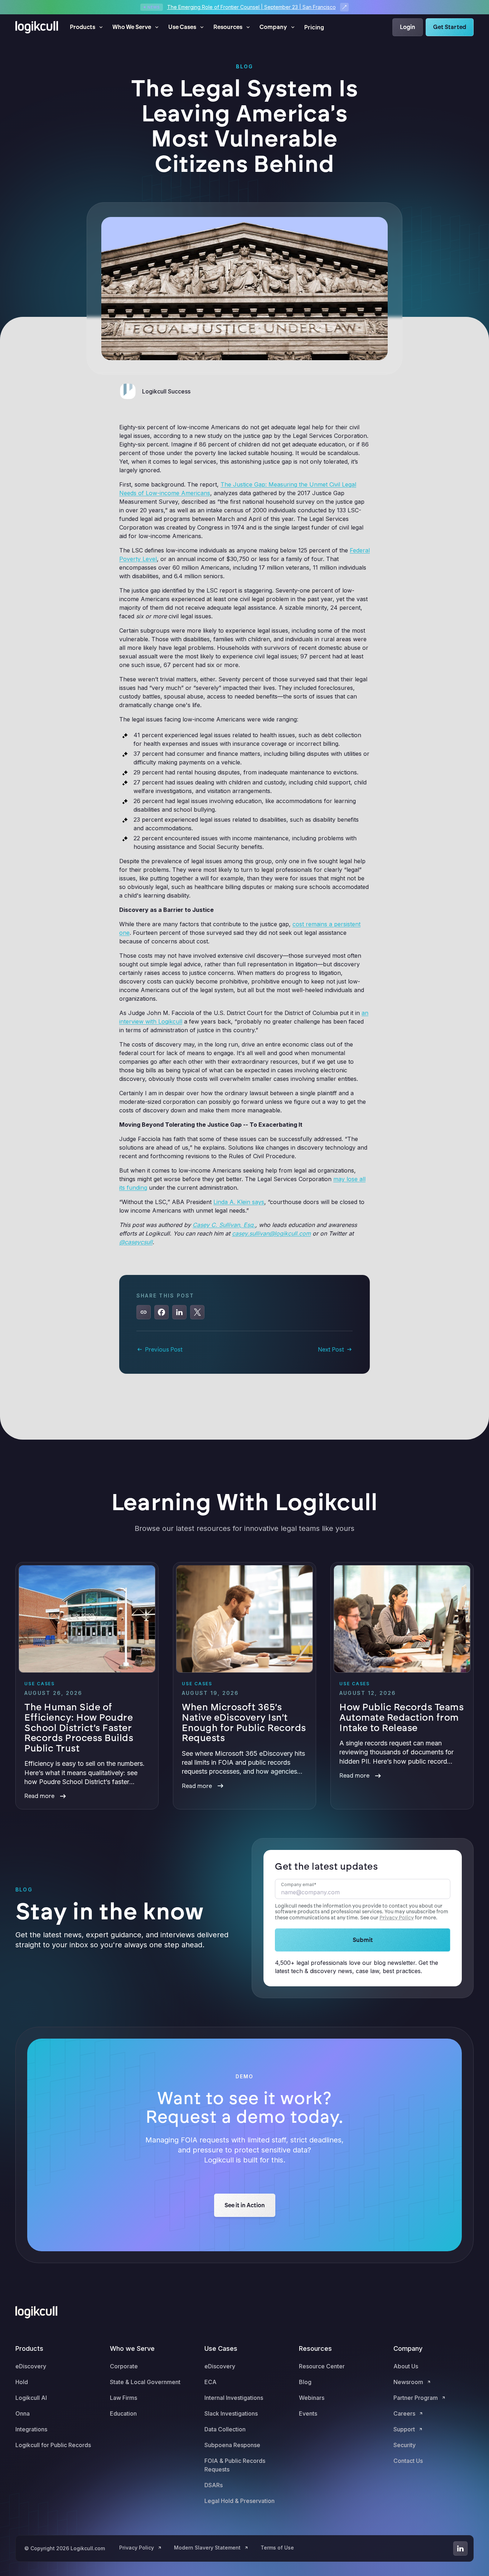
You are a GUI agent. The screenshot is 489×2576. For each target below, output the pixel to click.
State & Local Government (145, 2382)
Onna (23, 2413)
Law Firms (124, 2398)
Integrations (31, 2429)
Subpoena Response (232, 2445)
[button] (87, 27)
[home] (37, 27)
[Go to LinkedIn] (460, 2548)
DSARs (214, 2485)
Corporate (124, 2366)
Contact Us (408, 2461)
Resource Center (322, 2366)
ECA (210, 2382)
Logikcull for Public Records (53, 2445)
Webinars (312, 2398)
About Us (406, 2366)
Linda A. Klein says (239, 1202)
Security (405, 2445)
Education (123, 2413)
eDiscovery (31, 2366)
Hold (22, 2382)
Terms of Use (277, 2548)
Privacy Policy (397, 1918)
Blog (305, 2382)
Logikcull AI (31, 2398)
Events (308, 2413)
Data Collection (225, 2429)
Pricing (314, 27)
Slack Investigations (231, 2413)
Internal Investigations (234, 2398)
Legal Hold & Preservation (239, 2501)
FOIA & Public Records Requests (235, 2465)
